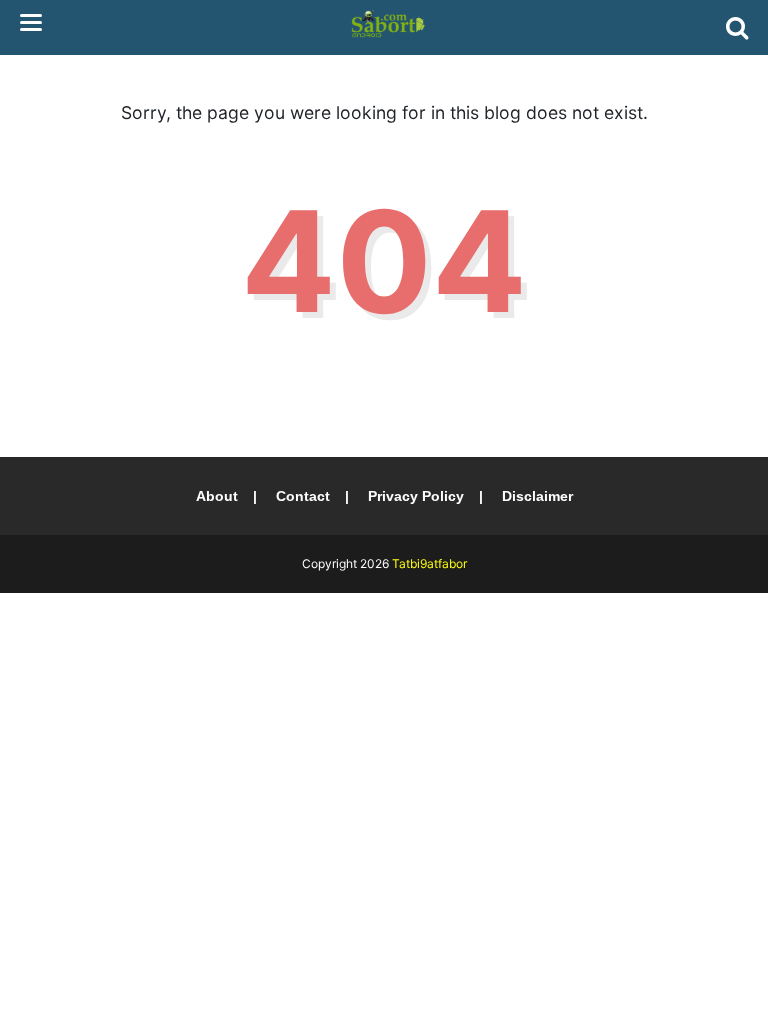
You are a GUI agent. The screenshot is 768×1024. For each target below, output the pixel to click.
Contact (303, 496)
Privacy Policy (416, 496)
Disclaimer (537, 496)
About (217, 496)
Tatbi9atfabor (429, 563)
